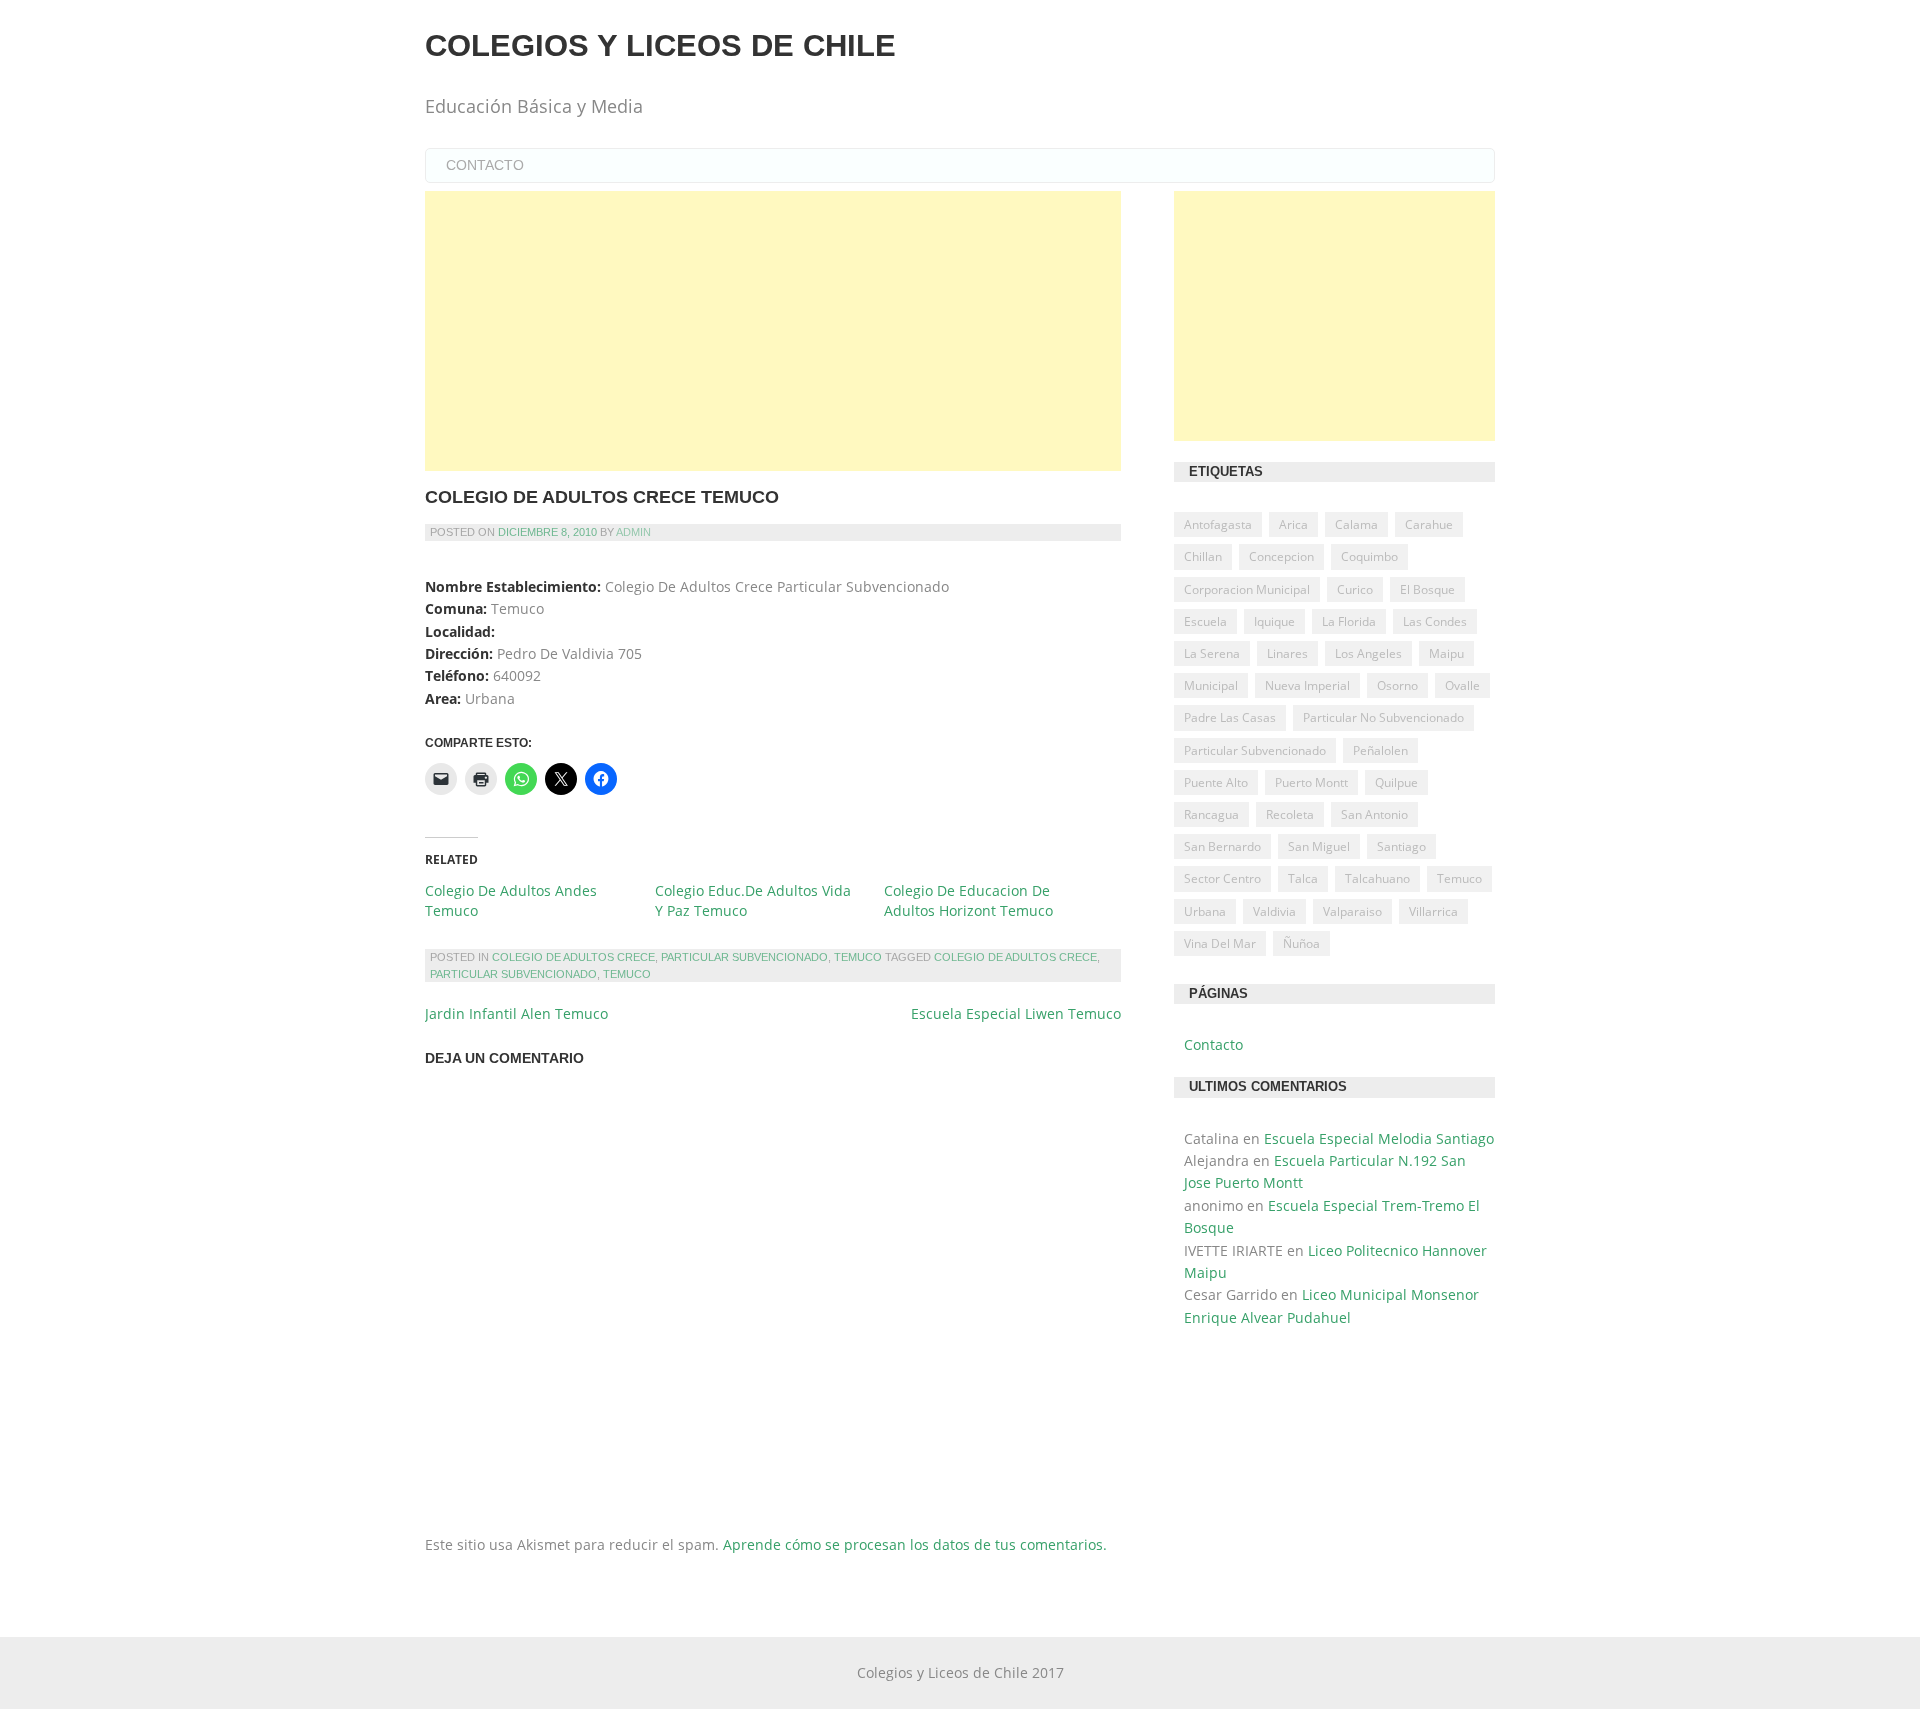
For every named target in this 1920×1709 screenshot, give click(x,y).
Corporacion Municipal (1247, 589)
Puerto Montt (1311, 782)
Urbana (1205, 911)
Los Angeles (1368, 653)
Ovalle (1462, 685)
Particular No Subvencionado (1383, 717)
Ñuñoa (1301, 943)
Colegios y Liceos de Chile (660, 45)
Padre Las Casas (1230, 717)
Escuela (1205, 621)
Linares (1287, 653)
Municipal (1211, 685)
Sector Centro (1222, 878)
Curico (1355, 589)
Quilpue (1396, 782)
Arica (1293, 524)
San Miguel (1319, 846)
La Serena (1212, 653)
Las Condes (1435, 621)
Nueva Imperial (1307, 685)
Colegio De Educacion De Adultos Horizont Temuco (968, 900)
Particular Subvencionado (744, 957)
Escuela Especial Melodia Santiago (1379, 1138)
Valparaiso (1352, 911)
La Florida (1349, 621)
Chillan (1203, 556)
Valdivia (1274, 911)
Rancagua (1211, 814)
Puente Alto (1216, 782)
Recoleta (1290, 814)
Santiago (1401, 846)
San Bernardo (1222, 846)
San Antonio (1374, 814)
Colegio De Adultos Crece (573, 957)
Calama (1356, 524)
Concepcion (1281, 556)
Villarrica (1433, 911)
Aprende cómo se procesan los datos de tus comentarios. (915, 1544)
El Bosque (1427, 589)
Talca (1303, 878)
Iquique (1274, 621)
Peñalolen (1380, 750)
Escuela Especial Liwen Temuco (1016, 1013)
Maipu (1446, 653)
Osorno (1397, 685)
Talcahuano (1377, 878)
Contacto (485, 165)
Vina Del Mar (1220, 943)
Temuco (858, 957)
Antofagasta (1218, 524)
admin (633, 532)
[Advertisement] (773, 331)
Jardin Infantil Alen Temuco (516, 1013)
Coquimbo (1369, 556)
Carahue (1429, 524)
